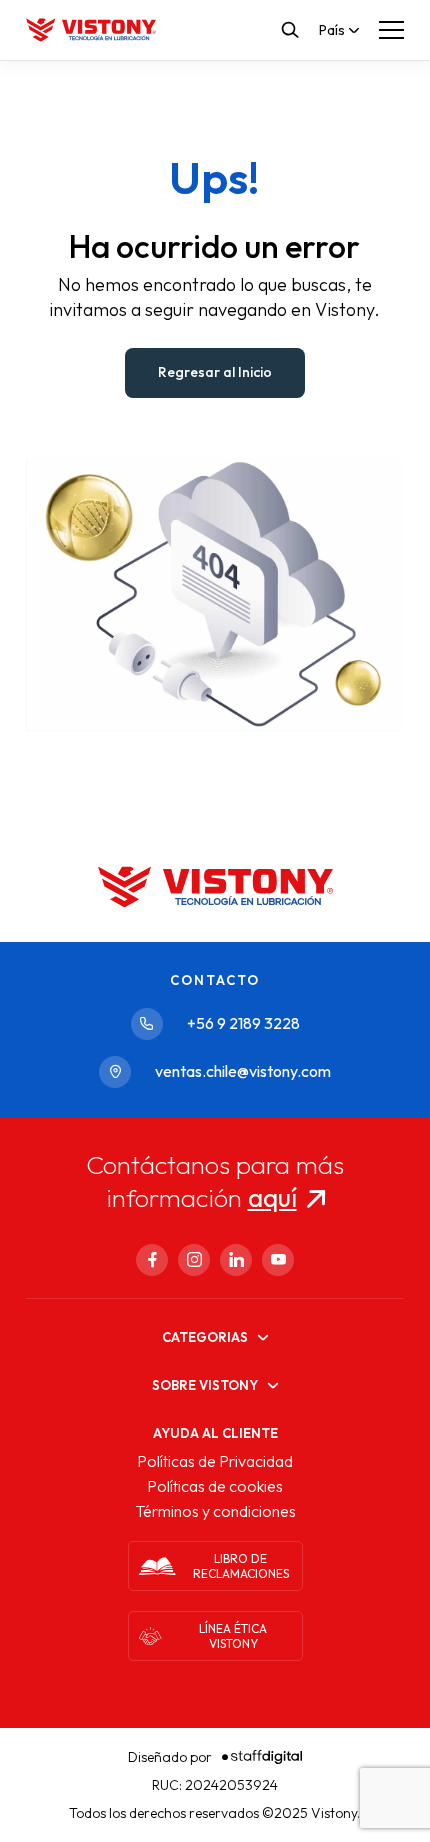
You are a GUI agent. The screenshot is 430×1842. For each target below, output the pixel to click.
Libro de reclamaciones (241, 1566)
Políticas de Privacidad (215, 1461)
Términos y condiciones (215, 1511)
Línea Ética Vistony (233, 1636)
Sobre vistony (205, 1385)
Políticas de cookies (215, 1486)
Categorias (205, 1337)
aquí (272, 1197)
